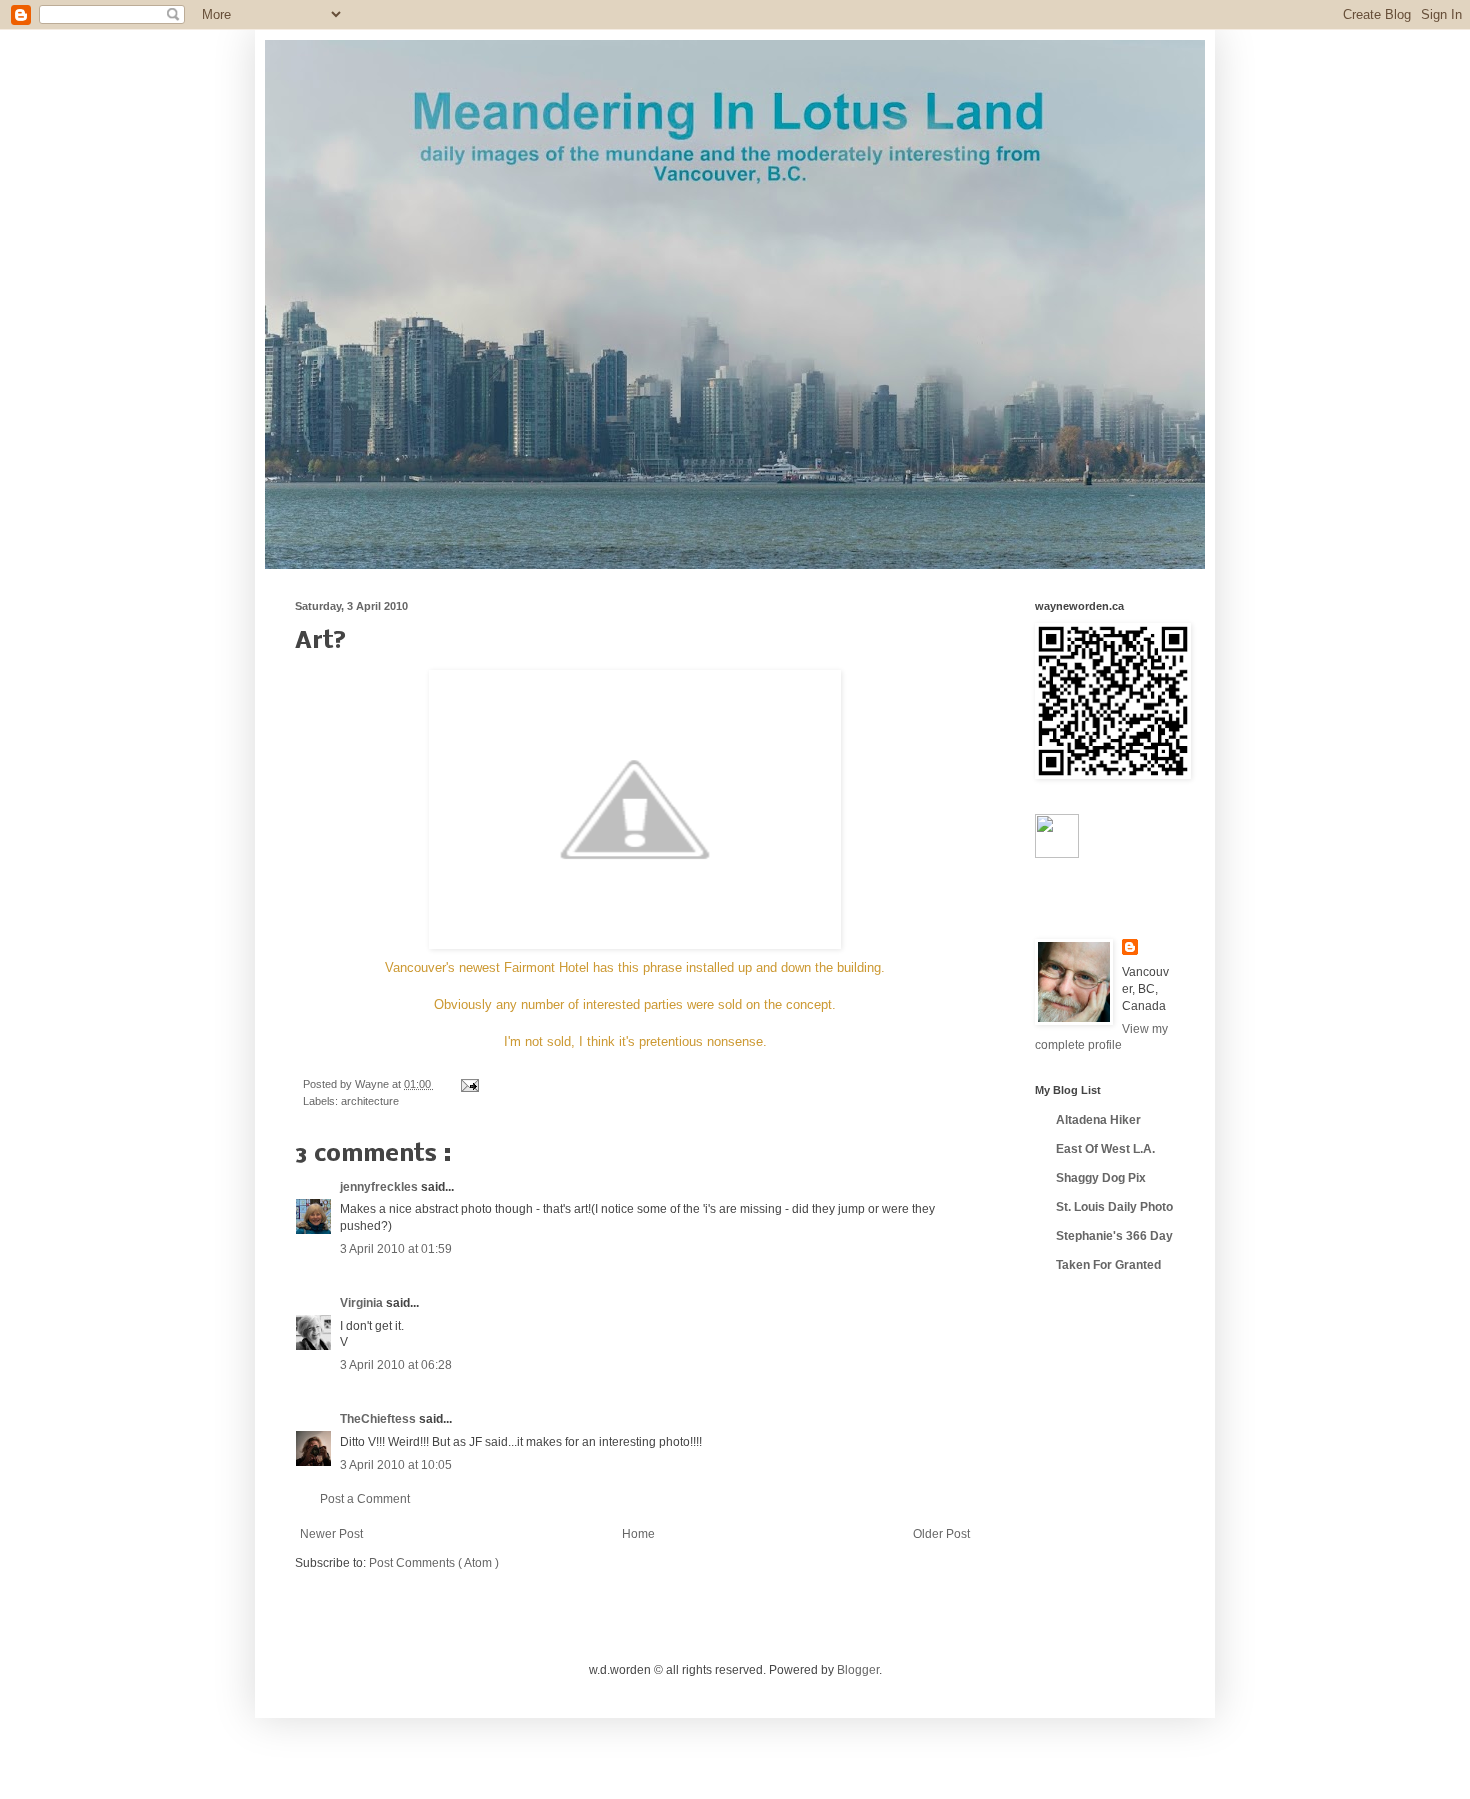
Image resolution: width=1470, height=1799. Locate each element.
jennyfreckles (380, 1187)
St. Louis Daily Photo (1114, 1207)
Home (638, 1534)
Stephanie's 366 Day (1114, 1236)
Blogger (858, 1670)
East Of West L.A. (1105, 1149)
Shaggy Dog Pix (1101, 1178)
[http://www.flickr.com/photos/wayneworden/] (1057, 854)
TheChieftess (379, 1419)
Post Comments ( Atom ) (434, 1563)
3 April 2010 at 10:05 (396, 1465)
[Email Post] (467, 1084)
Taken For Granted (1108, 1265)
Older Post (941, 1534)
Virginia (363, 1303)
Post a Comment (365, 1499)
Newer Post (331, 1534)
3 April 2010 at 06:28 (396, 1365)
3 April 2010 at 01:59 (396, 1249)
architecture (370, 1101)
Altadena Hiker (1098, 1120)
